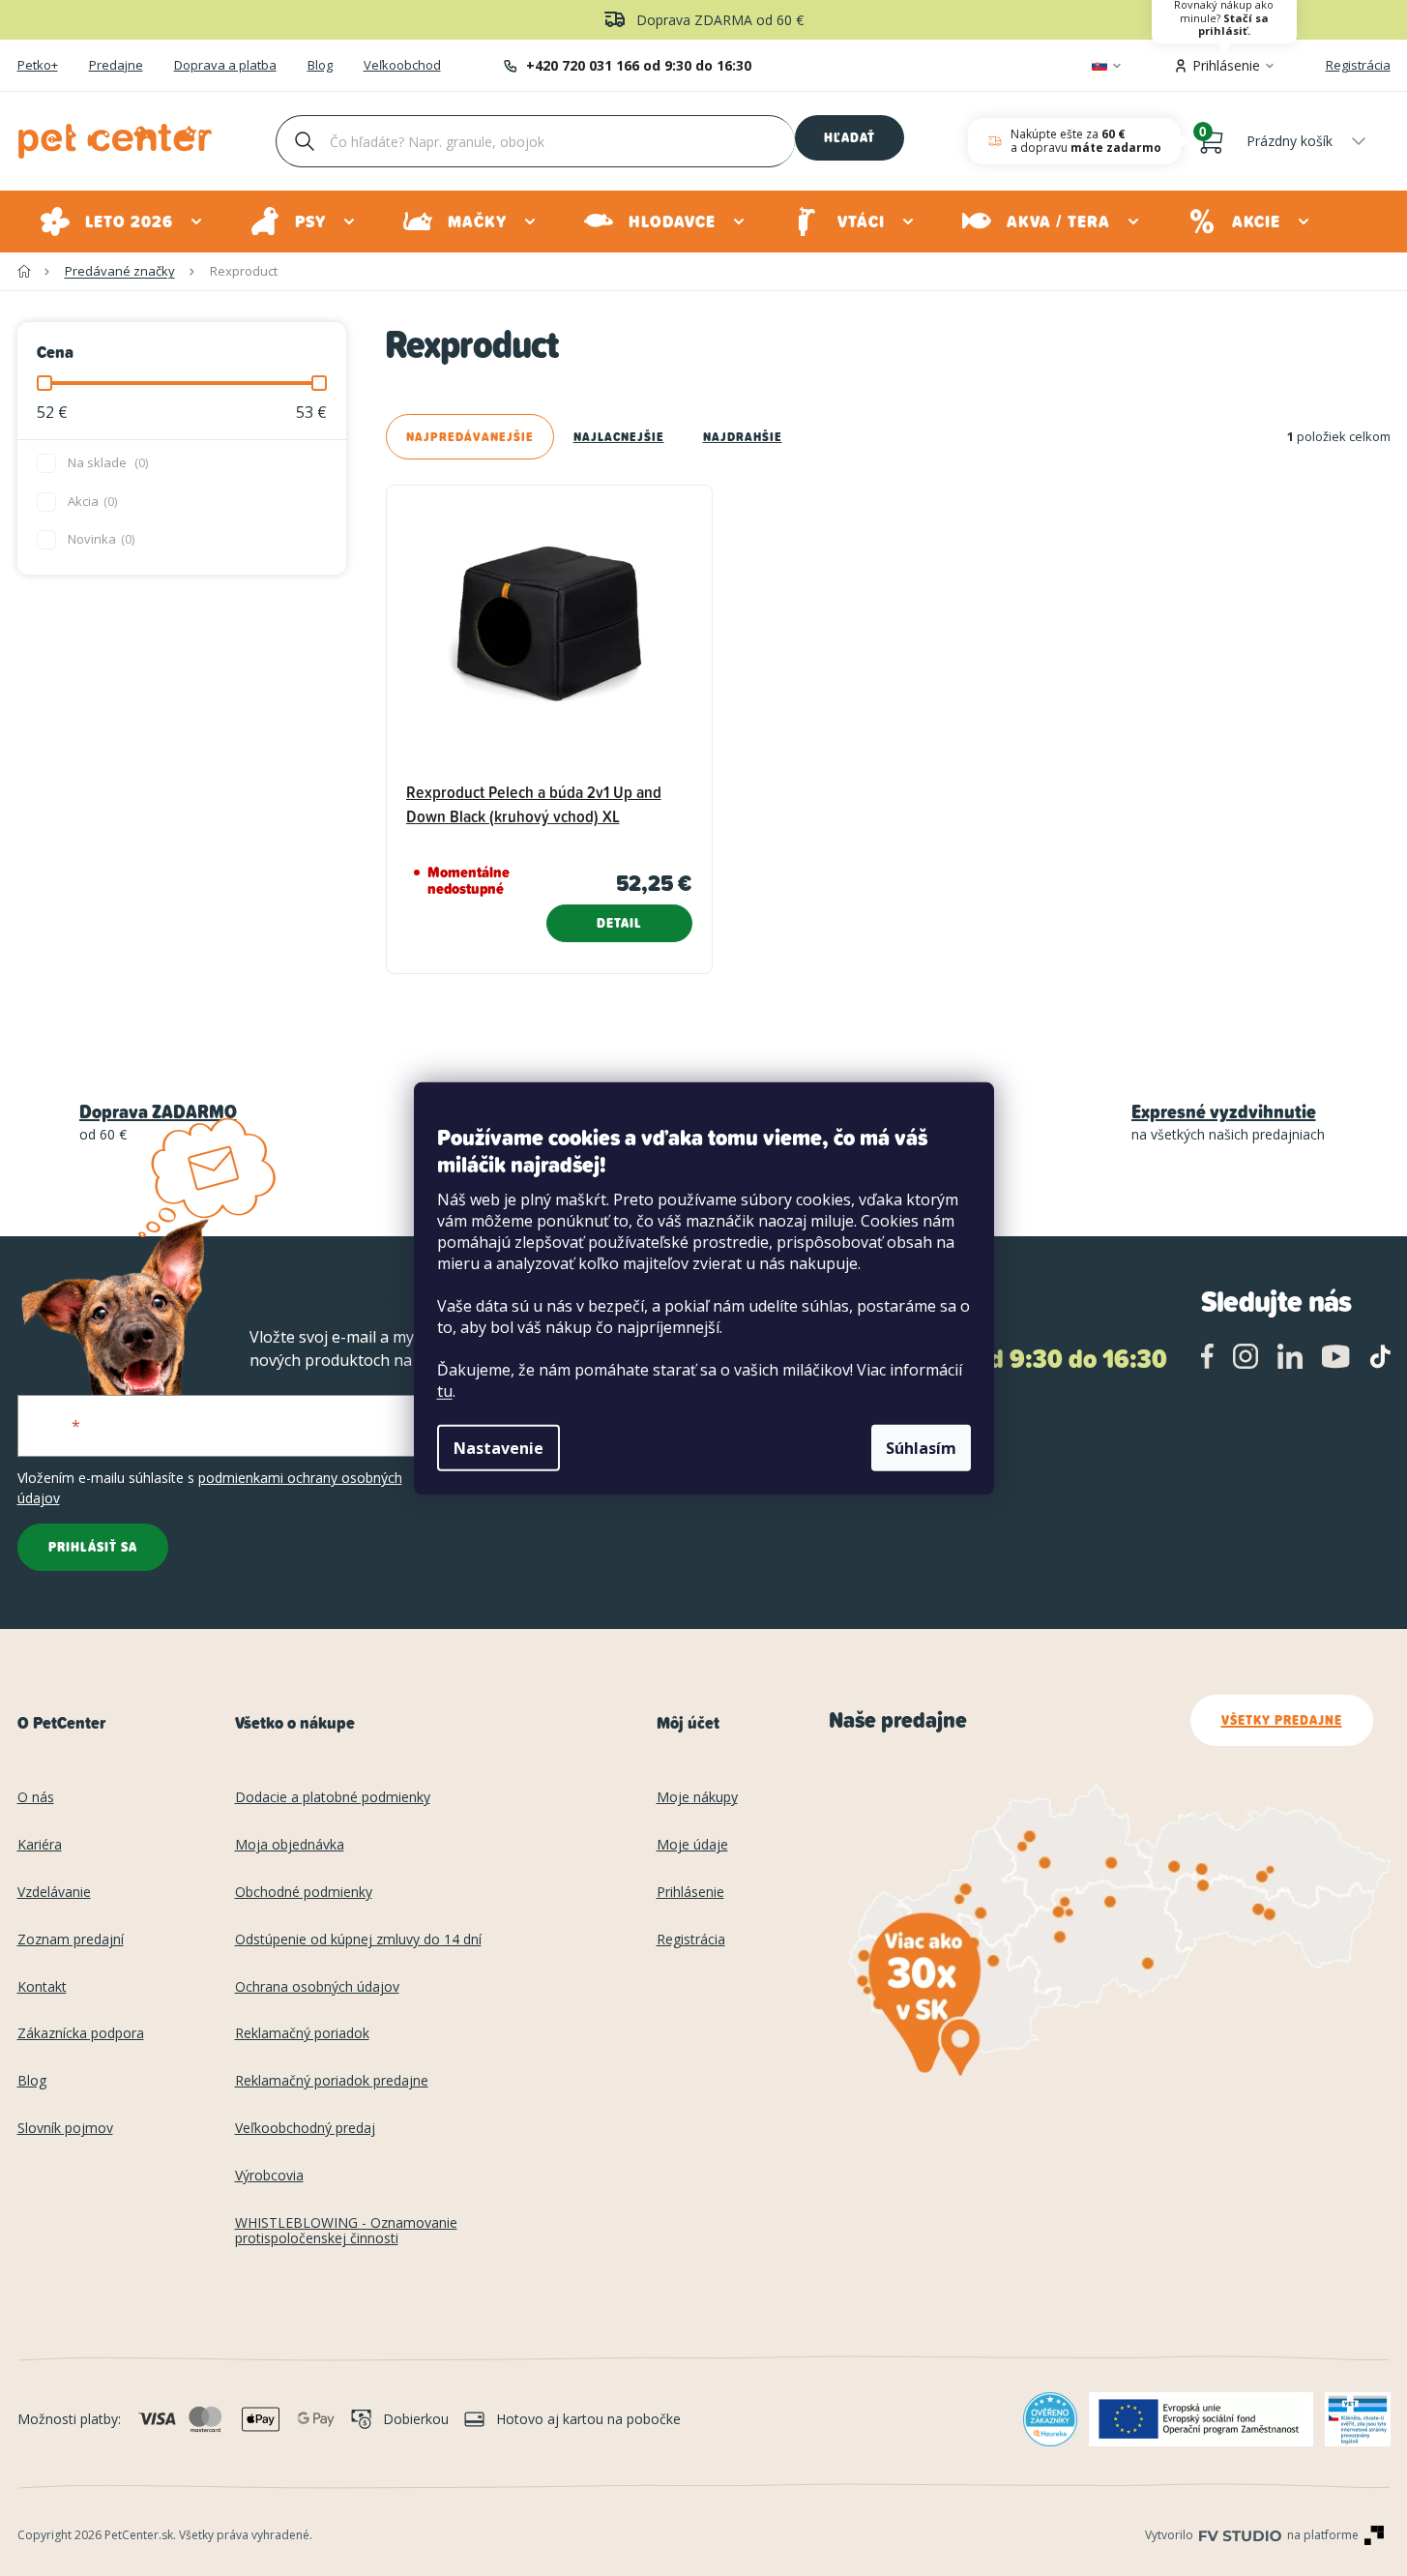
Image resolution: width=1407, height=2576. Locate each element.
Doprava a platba (225, 66)
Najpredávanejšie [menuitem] (470, 437)
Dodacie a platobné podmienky (333, 1798)
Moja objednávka (290, 1845)
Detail (619, 923)
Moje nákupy (697, 1798)
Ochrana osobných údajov (317, 1987)
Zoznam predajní (71, 1940)
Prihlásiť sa (93, 1547)
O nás (36, 1798)
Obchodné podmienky (304, 1893)
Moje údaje (692, 1845)
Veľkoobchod (402, 66)
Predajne (116, 66)
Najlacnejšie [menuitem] (619, 437)
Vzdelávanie (54, 1893)
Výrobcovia (269, 2176)
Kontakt (42, 1987)
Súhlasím (921, 1448)
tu (445, 1391)
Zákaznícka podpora (81, 2034)
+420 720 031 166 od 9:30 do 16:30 (639, 65)
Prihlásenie (690, 1893)
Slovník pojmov (65, 2129)
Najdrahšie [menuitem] (743, 437)
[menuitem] (122, 222)
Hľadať (850, 137)
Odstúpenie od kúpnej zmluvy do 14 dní (358, 1940)
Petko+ (38, 66)
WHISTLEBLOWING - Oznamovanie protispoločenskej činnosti (346, 2232)
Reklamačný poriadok (302, 2034)
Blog (320, 66)
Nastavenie (498, 1448)
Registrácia (1358, 65)
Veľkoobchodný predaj (305, 2129)
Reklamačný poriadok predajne (332, 2081)
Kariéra (40, 1845)
